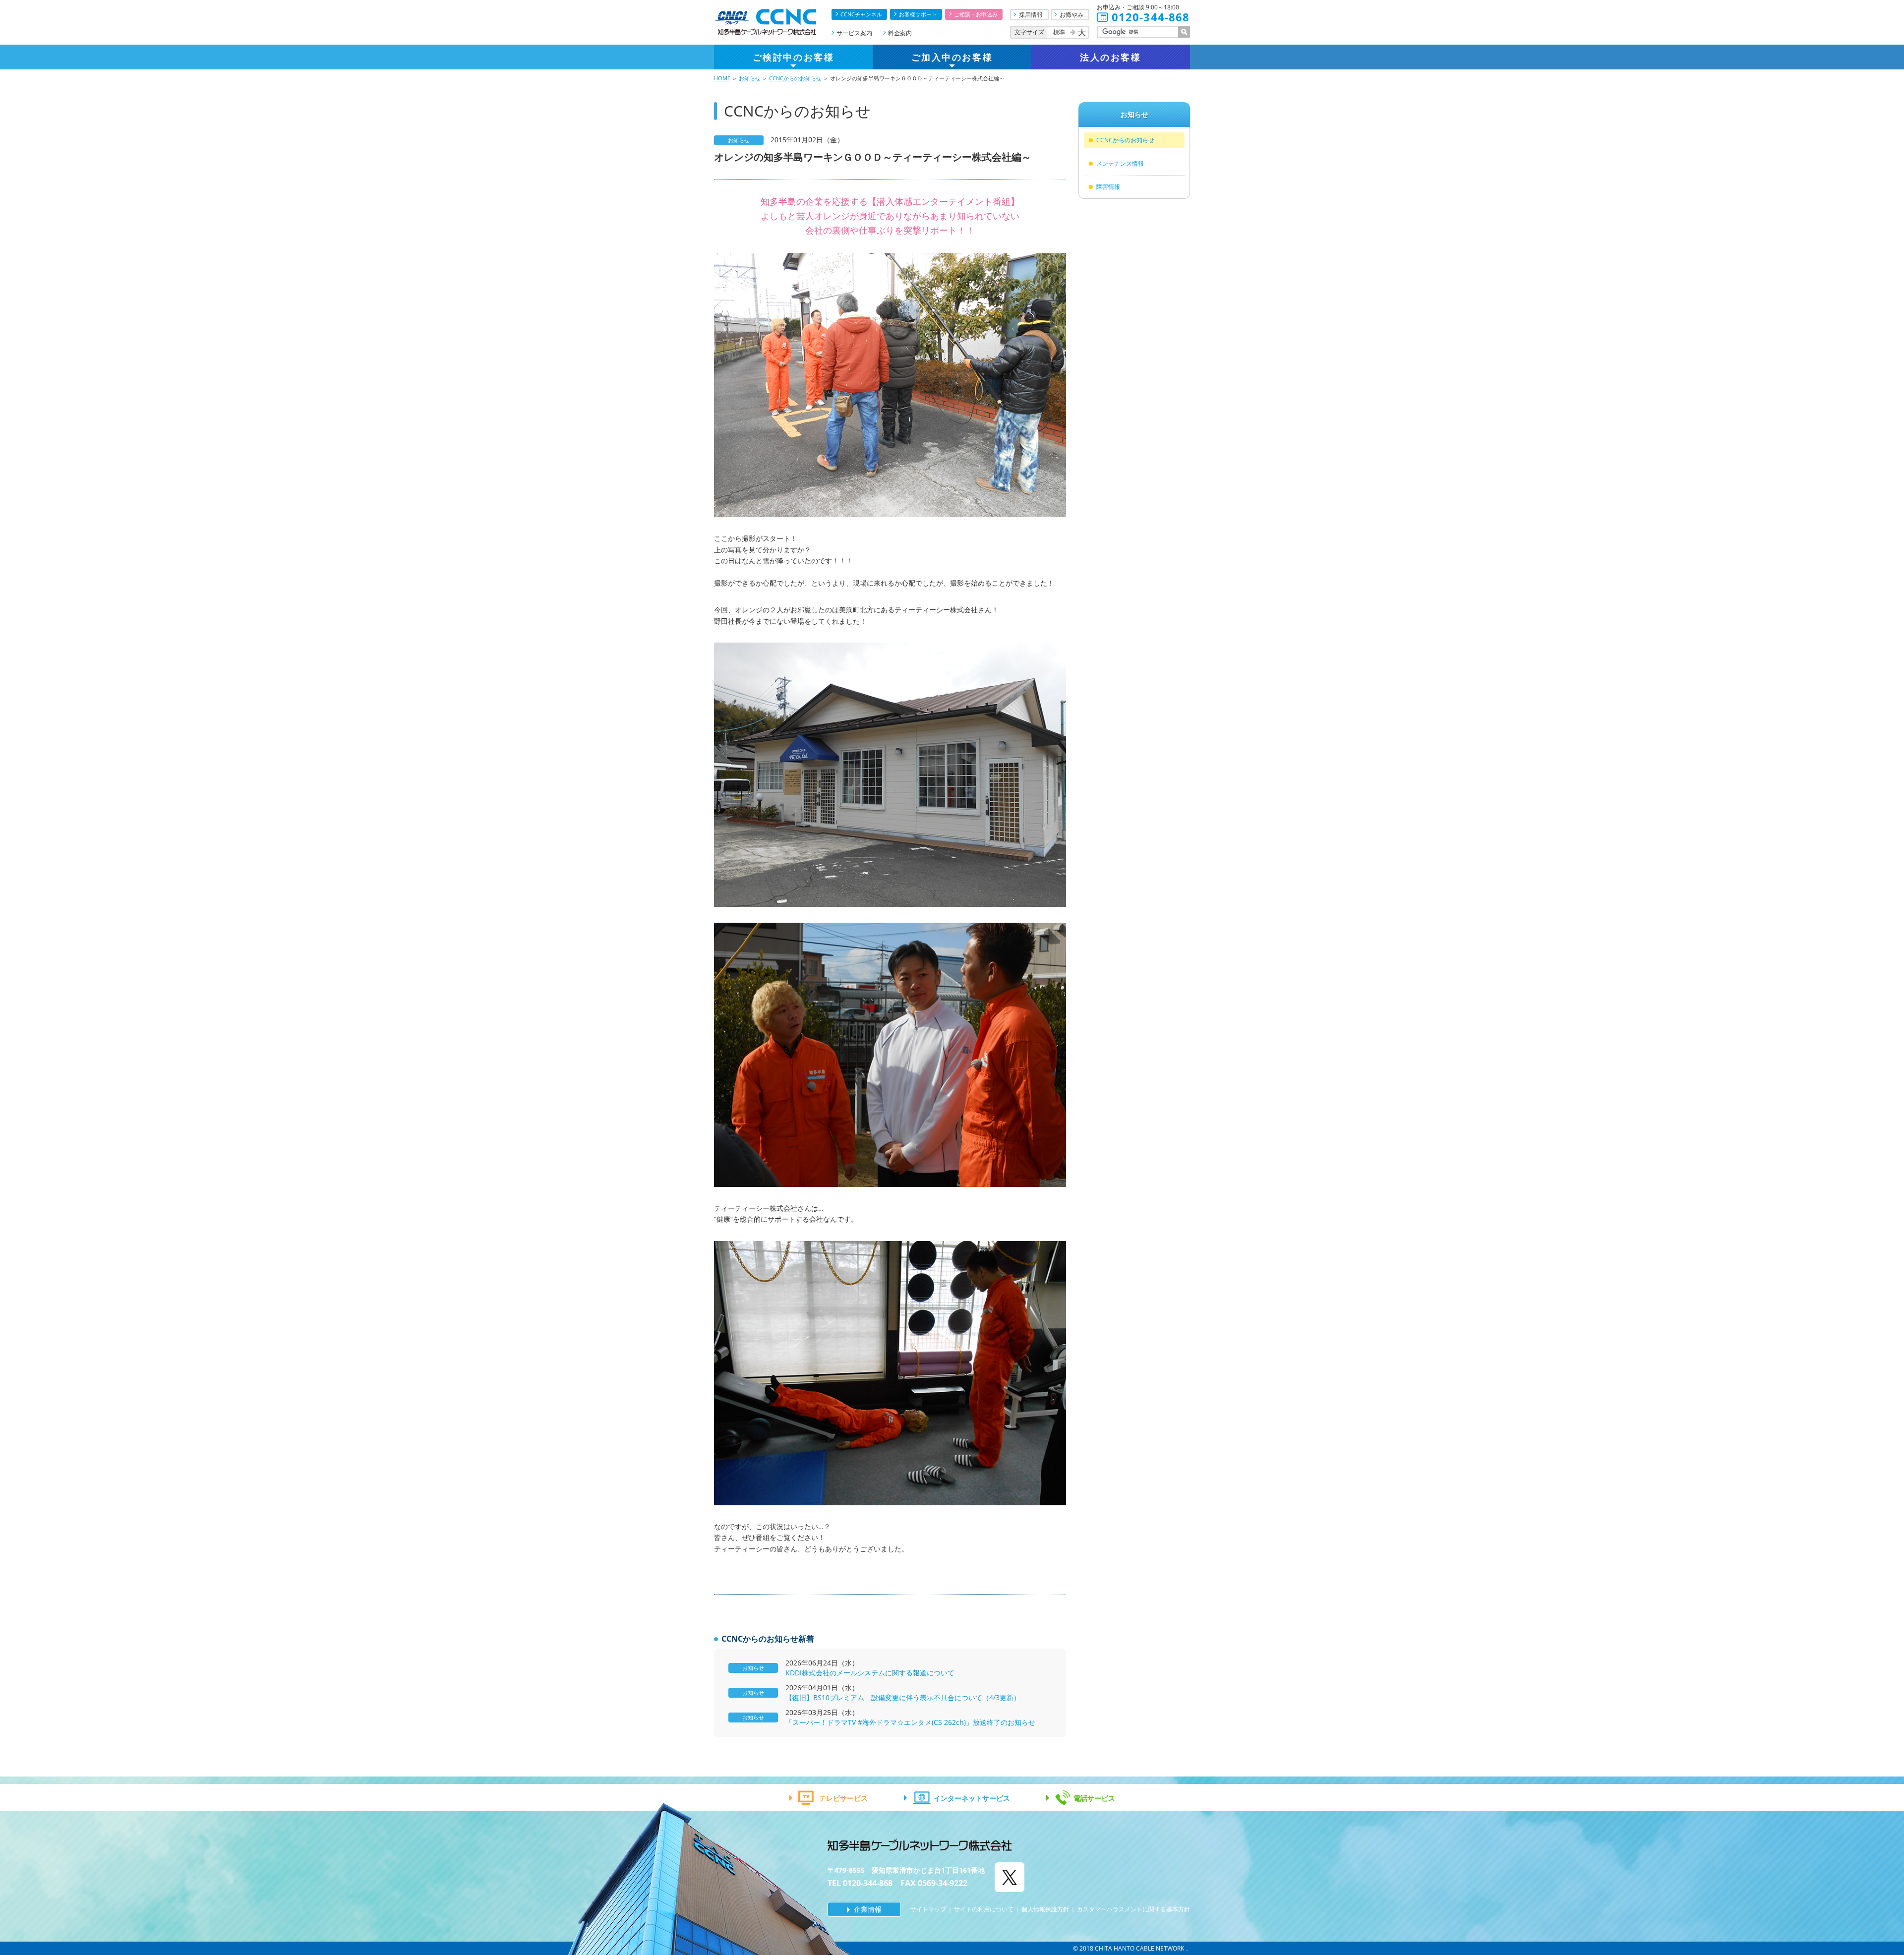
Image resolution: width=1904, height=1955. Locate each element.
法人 (1110, 57)
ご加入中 (952, 57)
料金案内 (900, 33)
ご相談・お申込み (976, 14)
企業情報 (868, 1909)
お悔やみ (1071, 15)
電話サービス (1094, 1798)
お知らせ (750, 78)
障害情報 (1108, 187)
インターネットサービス (972, 1798)
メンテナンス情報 (1120, 163)
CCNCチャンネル (861, 14)
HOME (722, 78)
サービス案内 (854, 33)
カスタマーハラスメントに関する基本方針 (1133, 1909)
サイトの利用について (984, 1909)
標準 (1059, 32)
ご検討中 (793, 57)
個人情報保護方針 (1045, 1909)
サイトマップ (928, 1909)
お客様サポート (918, 14)
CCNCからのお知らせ (795, 78)
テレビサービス (843, 1798)
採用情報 (1031, 15)
